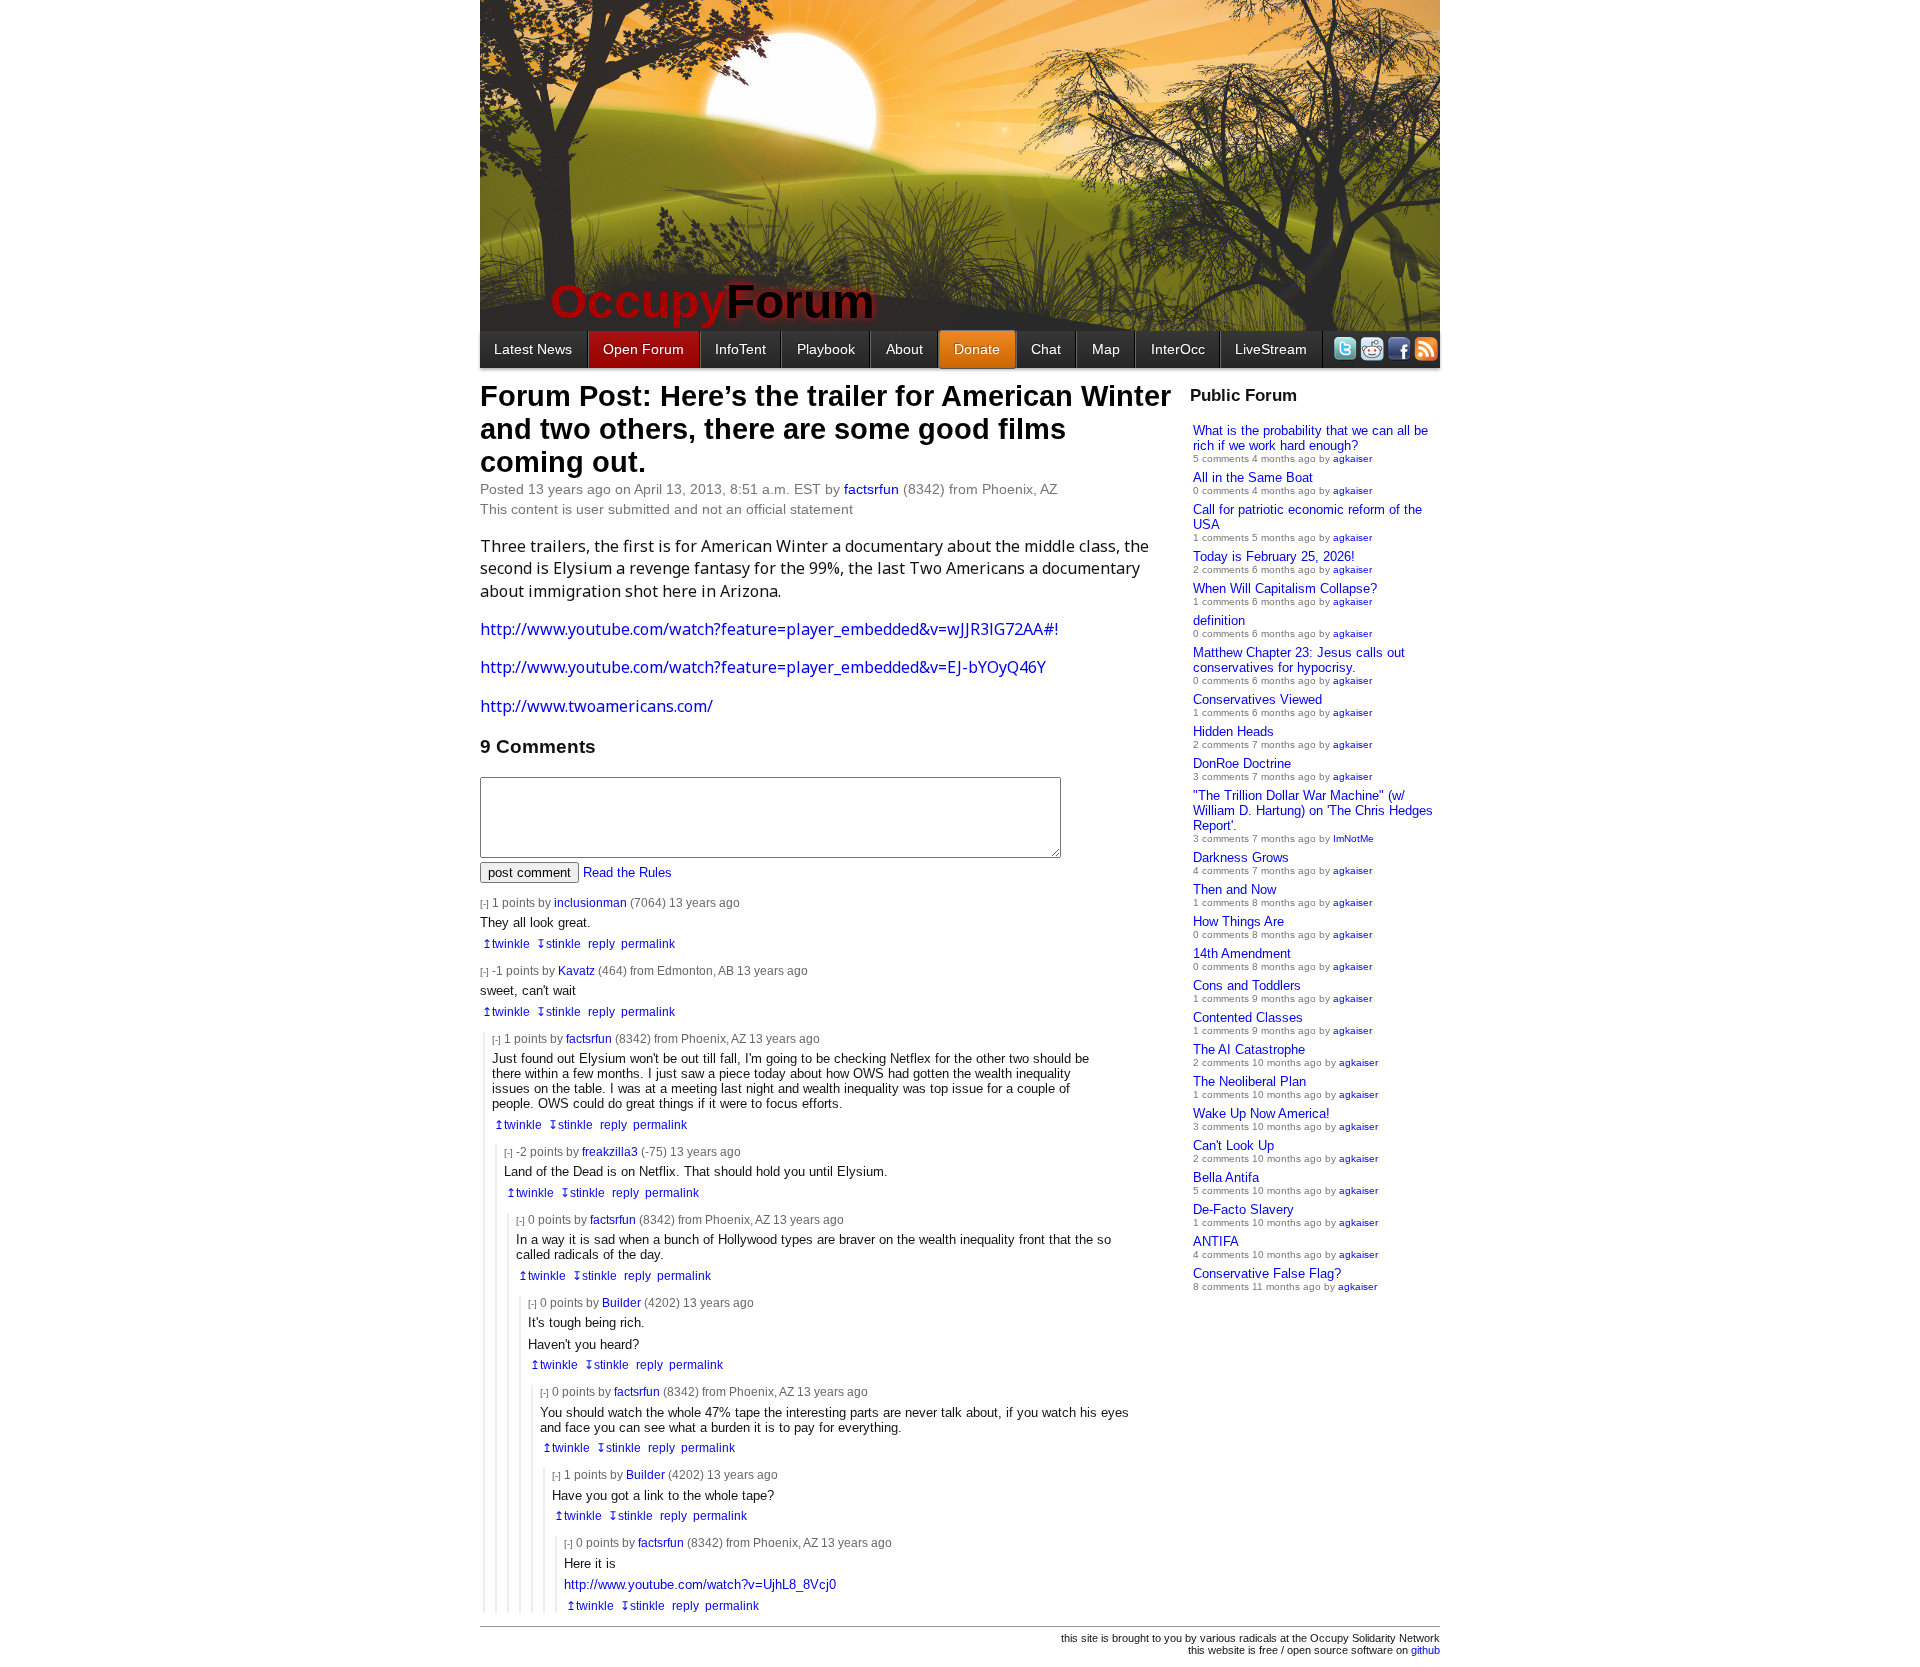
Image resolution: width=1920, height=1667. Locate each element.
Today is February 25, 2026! (1274, 556)
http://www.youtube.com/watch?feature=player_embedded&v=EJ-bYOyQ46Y (763, 667)
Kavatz (576, 970)
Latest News (533, 349)
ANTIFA (1216, 1241)
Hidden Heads (1233, 731)
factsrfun (871, 489)
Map (1106, 349)
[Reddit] (1370, 348)
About (904, 349)
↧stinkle (558, 943)
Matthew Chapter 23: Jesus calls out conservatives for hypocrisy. (1299, 660)
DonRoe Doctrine (1242, 763)
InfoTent (740, 349)
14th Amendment (1242, 953)
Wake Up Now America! (1261, 1113)
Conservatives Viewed (1257, 699)
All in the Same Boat (1253, 477)
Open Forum (643, 349)
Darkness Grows (1241, 857)
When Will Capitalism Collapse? (1285, 588)
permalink (648, 943)
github (1425, 1650)
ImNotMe (1353, 838)
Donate (977, 349)
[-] (484, 903)
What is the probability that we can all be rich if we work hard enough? (1310, 438)
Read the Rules (627, 872)
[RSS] (1424, 348)
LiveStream (1271, 349)
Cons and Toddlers (1247, 985)
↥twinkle (506, 943)
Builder (621, 1302)
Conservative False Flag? (1267, 1273)
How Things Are (1238, 921)
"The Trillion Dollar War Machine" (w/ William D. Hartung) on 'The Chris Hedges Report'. (1313, 810)
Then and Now (1234, 889)
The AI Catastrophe (1249, 1049)
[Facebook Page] (1397, 348)
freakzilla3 (610, 1151)
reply (601, 943)
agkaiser (1352, 458)
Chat (1046, 349)
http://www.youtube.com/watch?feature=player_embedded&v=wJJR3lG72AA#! (769, 629)
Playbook (826, 349)
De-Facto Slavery (1243, 1209)
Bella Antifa (1226, 1177)
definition (1219, 620)
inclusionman (590, 902)
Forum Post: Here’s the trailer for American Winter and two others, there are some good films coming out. (825, 429)
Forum (712, 301)
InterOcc (1178, 349)
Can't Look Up (1233, 1145)
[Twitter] (1343, 348)
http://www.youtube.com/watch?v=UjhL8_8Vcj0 (700, 1584)
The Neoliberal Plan (1249, 1081)
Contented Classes (1248, 1017)
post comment (529, 872)
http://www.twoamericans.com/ (596, 706)
